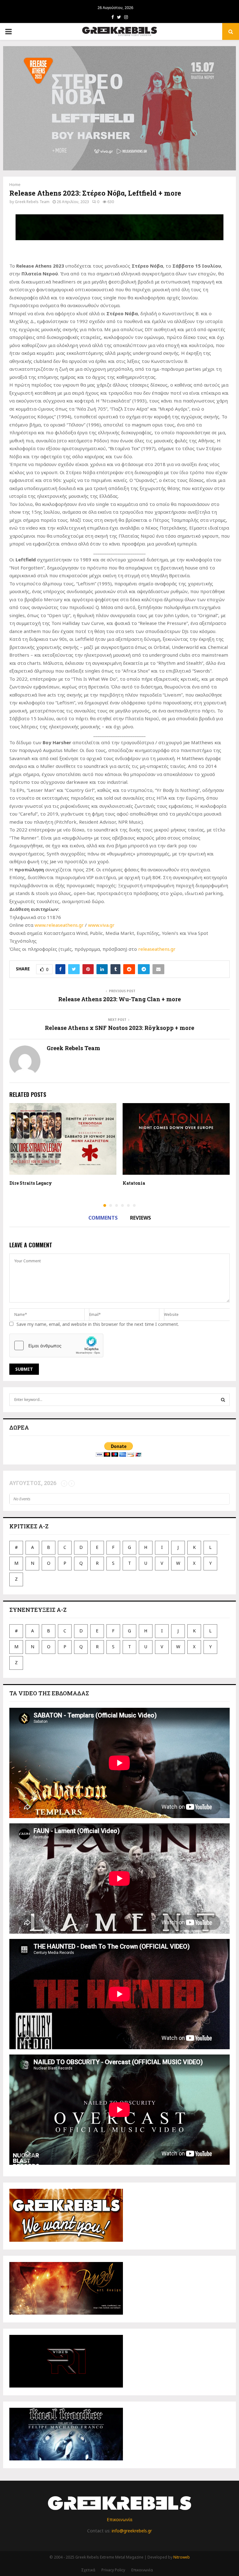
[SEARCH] (223, 1400)
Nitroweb (182, 2557)
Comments (103, 1218)
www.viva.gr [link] (101, 925)
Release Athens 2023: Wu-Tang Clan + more (119, 999)
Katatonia (134, 1183)
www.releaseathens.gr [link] (59, 925)
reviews (141, 1218)
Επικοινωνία (119, 2519)
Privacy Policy (113, 2570)
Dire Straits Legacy (31, 1183)
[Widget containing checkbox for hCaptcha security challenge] (56, 1345)
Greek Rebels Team (32, 202)
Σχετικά (88, 2570)
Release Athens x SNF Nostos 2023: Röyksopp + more (119, 1028)
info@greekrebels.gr (132, 2531)
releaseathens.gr (157, 949)
